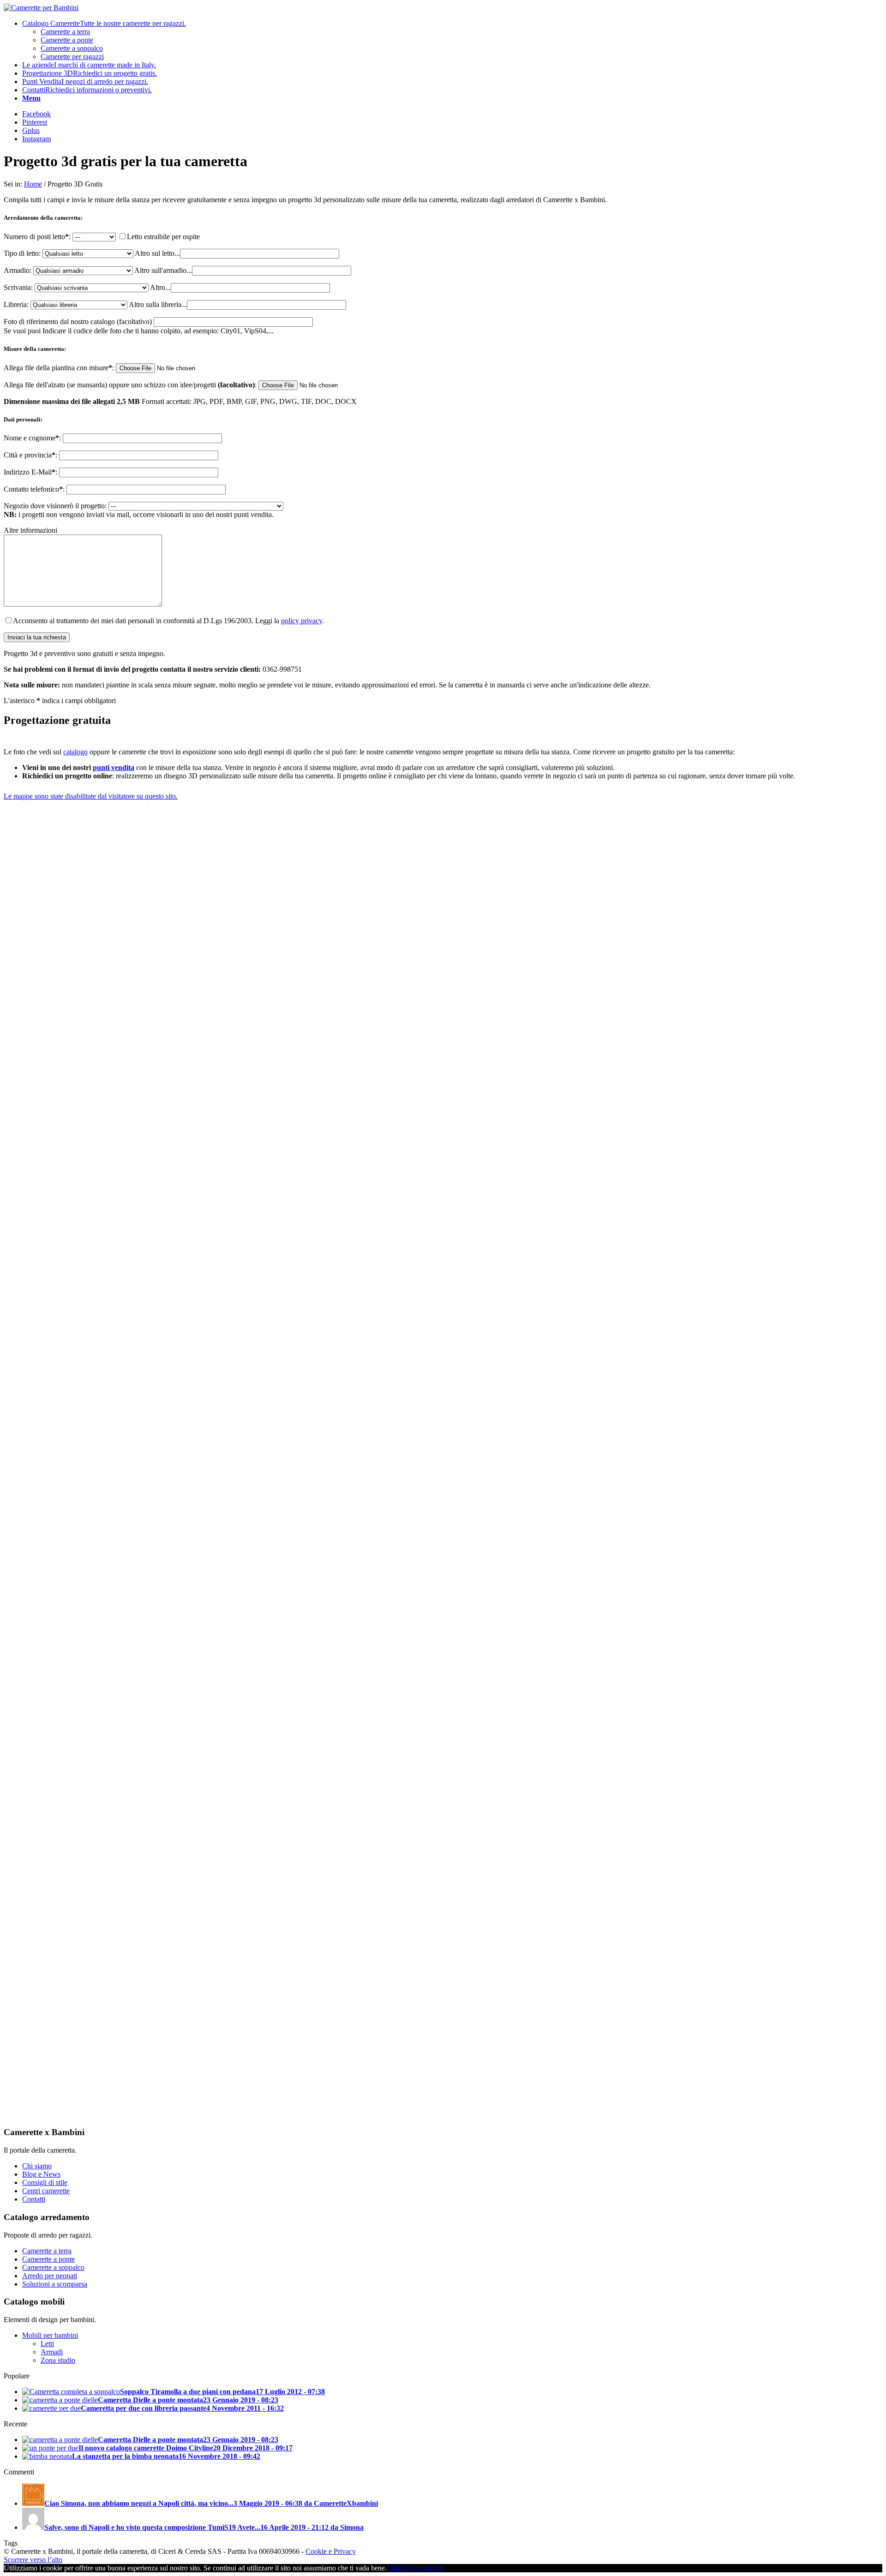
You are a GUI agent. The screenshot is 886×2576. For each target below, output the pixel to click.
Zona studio (58, 2360)
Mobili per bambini (50, 2335)
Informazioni (425, 2568)
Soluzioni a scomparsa (55, 2284)
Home (33, 184)
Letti (47, 2344)
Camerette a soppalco (53, 2267)
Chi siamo (37, 2166)
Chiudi (397, 2568)
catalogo (75, 752)
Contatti (34, 2199)
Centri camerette (46, 2191)
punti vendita (114, 767)
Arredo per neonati (50, 2276)
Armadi (52, 2352)
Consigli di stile (45, 2182)
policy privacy (302, 621)
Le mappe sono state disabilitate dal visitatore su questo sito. (91, 796)
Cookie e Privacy (331, 2551)
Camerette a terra (47, 2251)
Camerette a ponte (48, 2259)
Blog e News (41, 2174)
